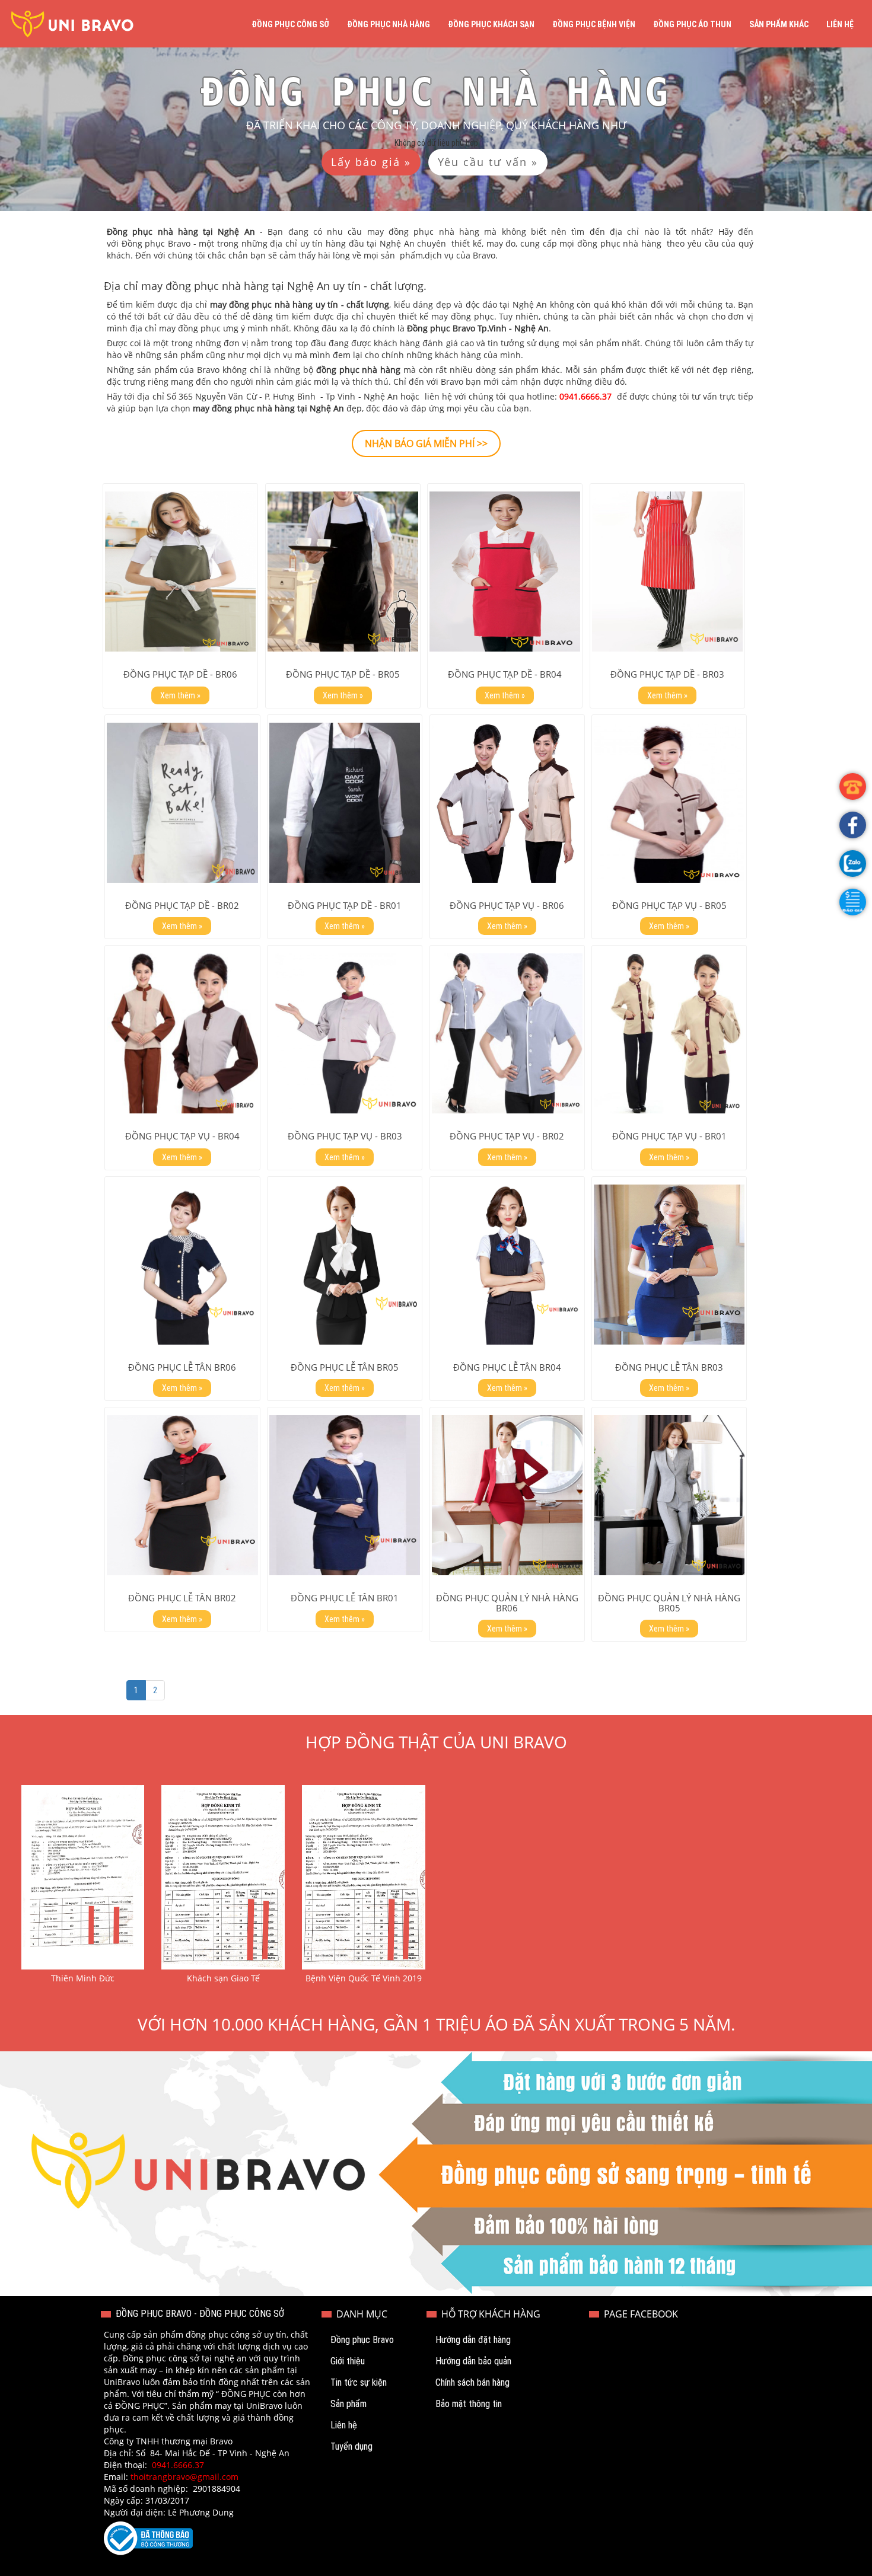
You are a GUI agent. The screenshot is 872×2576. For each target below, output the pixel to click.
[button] (853, 902)
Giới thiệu (348, 2361)
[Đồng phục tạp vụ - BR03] (345, 1033)
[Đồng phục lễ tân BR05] (345, 1265)
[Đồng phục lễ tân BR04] (507, 1265)
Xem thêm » (180, 695)
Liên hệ (840, 24)
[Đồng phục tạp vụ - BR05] (669, 803)
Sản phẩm (349, 2404)
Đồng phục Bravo (362, 2340)
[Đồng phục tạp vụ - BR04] (182, 1033)
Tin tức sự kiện (359, 2382)
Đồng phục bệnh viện (594, 24)
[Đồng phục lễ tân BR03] (669, 1265)
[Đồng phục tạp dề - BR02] (182, 803)
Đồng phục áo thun (692, 24)
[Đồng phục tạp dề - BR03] (667, 572)
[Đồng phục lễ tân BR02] (182, 1495)
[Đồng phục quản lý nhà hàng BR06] (507, 1495)
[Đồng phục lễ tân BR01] (345, 1495)
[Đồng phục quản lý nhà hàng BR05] (669, 1495)
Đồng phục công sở (290, 24)
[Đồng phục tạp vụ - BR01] (669, 1033)
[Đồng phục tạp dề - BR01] (345, 803)
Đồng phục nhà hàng (389, 24)
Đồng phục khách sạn (491, 24)
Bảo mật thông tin (469, 2404)
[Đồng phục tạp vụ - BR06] (507, 803)
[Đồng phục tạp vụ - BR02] (507, 1033)
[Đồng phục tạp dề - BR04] (505, 572)
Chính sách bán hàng (472, 2382)
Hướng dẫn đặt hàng (473, 2340)
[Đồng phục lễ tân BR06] (182, 1265)
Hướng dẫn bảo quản (473, 2361)
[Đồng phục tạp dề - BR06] (180, 572)
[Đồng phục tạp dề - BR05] (343, 572)
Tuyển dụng (351, 2446)
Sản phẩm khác (779, 24)
